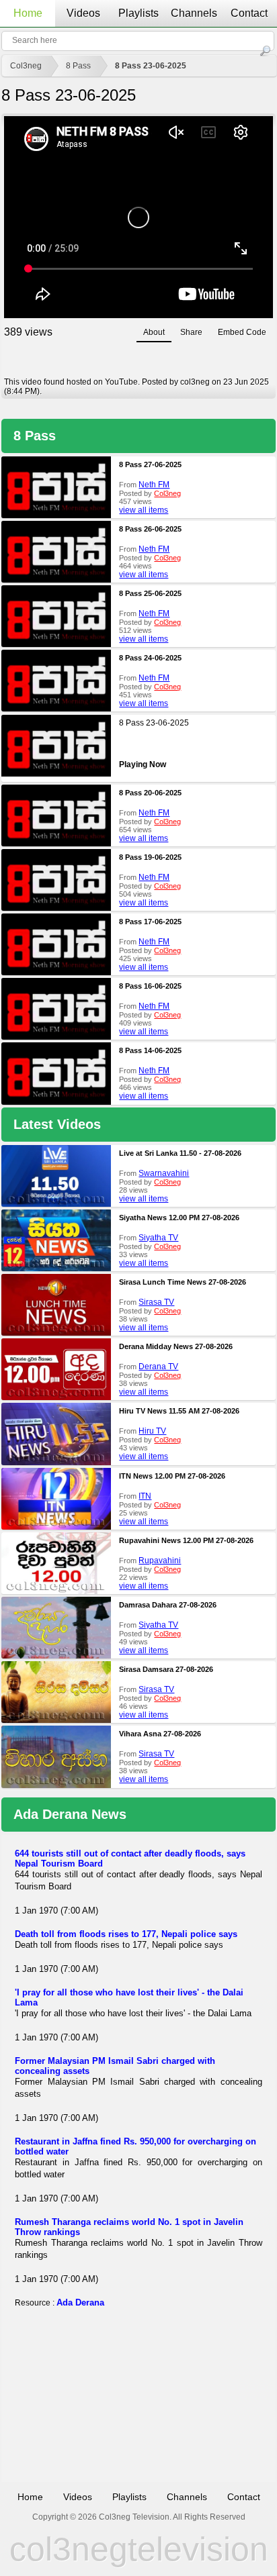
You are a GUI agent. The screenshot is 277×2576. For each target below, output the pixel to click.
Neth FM (154, 485)
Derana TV (158, 1367)
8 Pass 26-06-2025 (150, 529)
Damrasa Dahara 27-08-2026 (168, 1605)
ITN (145, 1496)
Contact (249, 13)
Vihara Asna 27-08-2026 (160, 1734)
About (154, 332)
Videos (83, 13)
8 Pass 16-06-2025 (150, 986)
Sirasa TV (156, 1302)
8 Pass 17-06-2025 (150, 922)
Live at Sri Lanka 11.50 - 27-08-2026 (180, 1153)
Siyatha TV (158, 1238)
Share (191, 332)
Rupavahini (160, 1561)
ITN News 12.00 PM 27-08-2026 (172, 1476)
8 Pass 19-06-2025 (150, 857)
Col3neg (26, 66)
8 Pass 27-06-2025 (150, 464)
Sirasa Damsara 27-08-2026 (166, 1669)
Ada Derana (80, 2302)
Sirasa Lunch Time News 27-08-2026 (183, 1282)
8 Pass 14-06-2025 (150, 1050)
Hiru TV (152, 1431)
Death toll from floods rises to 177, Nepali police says (126, 1934)
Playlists (138, 13)
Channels (194, 13)
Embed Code (242, 332)
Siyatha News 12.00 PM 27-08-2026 (179, 1218)
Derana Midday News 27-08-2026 (176, 1346)
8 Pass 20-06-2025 (150, 793)
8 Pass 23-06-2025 (151, 66)
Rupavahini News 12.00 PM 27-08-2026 (186, 1540)
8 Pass (78, 66)
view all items (144, 510)
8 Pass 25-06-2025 (150, 593)
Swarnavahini (164, 1173)
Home (28, 13)
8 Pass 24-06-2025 (150, 658)
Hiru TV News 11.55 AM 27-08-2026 (179, 1411)
